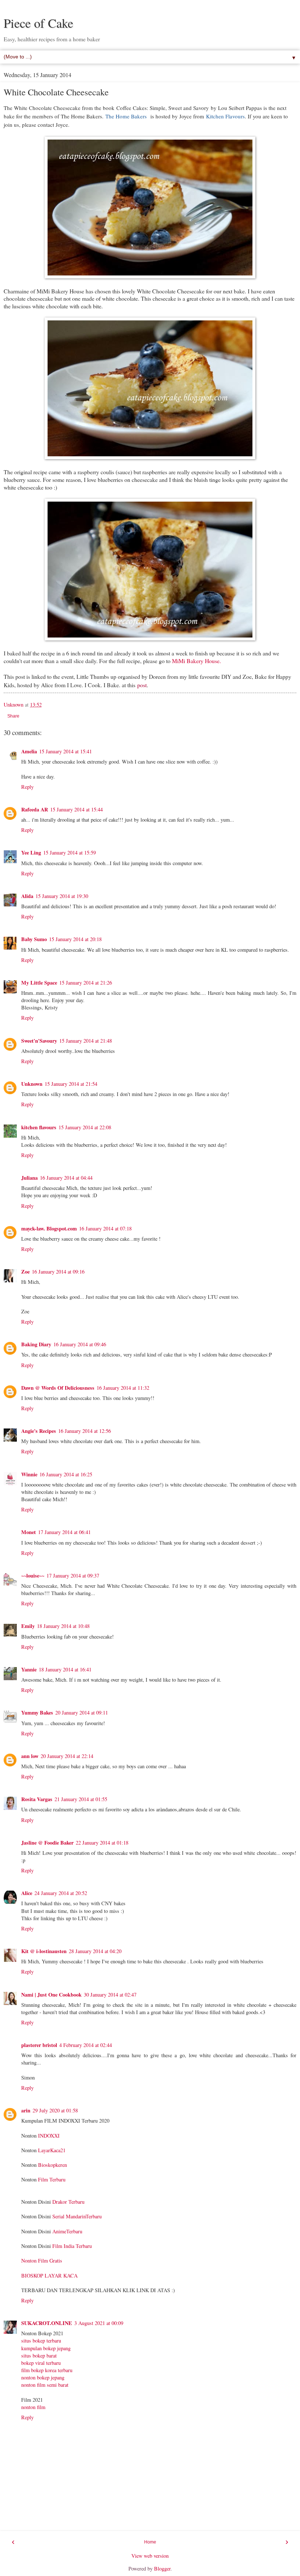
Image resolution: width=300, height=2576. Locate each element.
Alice (27, 1893)
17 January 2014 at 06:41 (64, 1532)
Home (150, 2542)
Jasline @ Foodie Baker (47, 1843)
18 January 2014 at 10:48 (63, 1626)
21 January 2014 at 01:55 (81, 1799)
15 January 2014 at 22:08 (85, 1127)
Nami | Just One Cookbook (51, 1995)
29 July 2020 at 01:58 (55, 2110)
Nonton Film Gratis (42, 2261)
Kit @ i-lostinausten (44, 1951)
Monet (29, 1532)
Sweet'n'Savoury (39, 1041)
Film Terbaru (52, 2179)
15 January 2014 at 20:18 (75, 939)
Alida (27, 896)
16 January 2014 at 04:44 (66, 1178)
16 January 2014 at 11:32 (123, 1388)
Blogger (162, 2569)
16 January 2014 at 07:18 (105, 1228)
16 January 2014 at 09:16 (58, 1272)
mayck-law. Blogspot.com (49, 1228)
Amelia (29, 751)
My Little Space (39, 983)
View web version (150, 2556)
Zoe (25, 1272)
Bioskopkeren (52, 2165)
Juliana (29, 1178)
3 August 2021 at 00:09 (99, 2323)
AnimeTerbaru (67, 2231)
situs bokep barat (39, 2356)
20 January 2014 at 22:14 (67, 1756)
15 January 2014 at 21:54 (71, 1084)
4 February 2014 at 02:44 (86, 2045)
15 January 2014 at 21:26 (86, 983)
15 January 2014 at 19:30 (62, 896)
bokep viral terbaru (41, 2363)
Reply (27, 787)
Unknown (32, 1084)
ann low (30, 1756)
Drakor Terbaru (68, 2202)
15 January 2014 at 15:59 (70, 853)
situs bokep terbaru (41, 2341)
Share (13, 716)
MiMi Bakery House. (196, 661)
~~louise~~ (33, 1576)
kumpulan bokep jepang (46, 2348)
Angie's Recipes (39, 1431)
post (142, 685)
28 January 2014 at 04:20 (95, 1951)
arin (26, 2110)
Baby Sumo (34, 939)
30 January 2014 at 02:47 (110, 1995)
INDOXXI (49, 2136)
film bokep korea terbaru (47, 2370)
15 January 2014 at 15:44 (76, 809)
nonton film (33, 2407)
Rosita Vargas (37, 1799)
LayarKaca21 (52, 2150)
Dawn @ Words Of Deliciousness (58, 1388)
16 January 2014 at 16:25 (66, 1474)
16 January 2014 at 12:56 (85, 1431)
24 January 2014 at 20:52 (61, 1893)
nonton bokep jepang (43, 2377)
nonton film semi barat (45, 2385)
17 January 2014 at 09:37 (73, 1576)
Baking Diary (36, 1344)
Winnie (29, 1474)
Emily (28, 1626)
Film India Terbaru (72, 2246)
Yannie (29, 1669)
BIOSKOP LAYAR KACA (49, 2276)
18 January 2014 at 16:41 (65, 1669)
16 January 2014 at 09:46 (80, 1344)
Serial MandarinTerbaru (77, 2216)
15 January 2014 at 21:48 (86, 1041)
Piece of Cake (38, 23)
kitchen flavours (39, 1127)
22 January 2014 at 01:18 (102, 1843)
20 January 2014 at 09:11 (82, 1713)
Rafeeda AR (35, 809)
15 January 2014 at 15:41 (65, 751)
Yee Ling (31, 853)
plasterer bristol (39, 2045)
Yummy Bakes (37, 1713)
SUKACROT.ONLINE (47, 2323)
